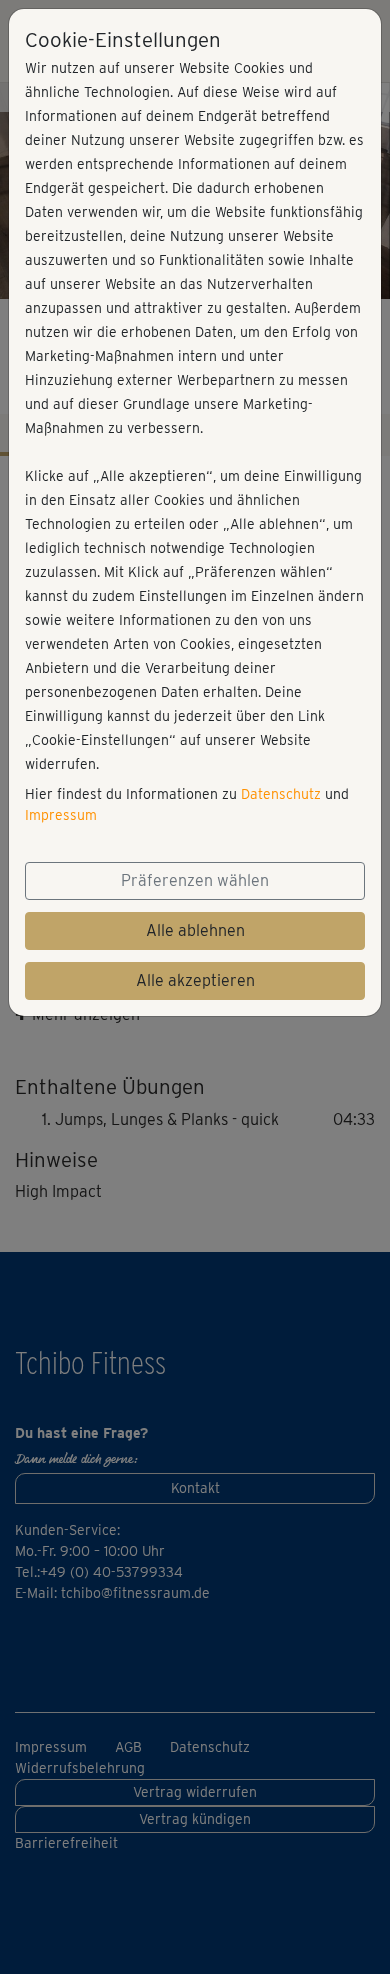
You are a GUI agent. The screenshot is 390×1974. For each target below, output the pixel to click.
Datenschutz (281, 794)
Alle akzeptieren (195, 980)
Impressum (61, 815)
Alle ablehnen (195, 930)
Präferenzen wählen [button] (195, 880)
